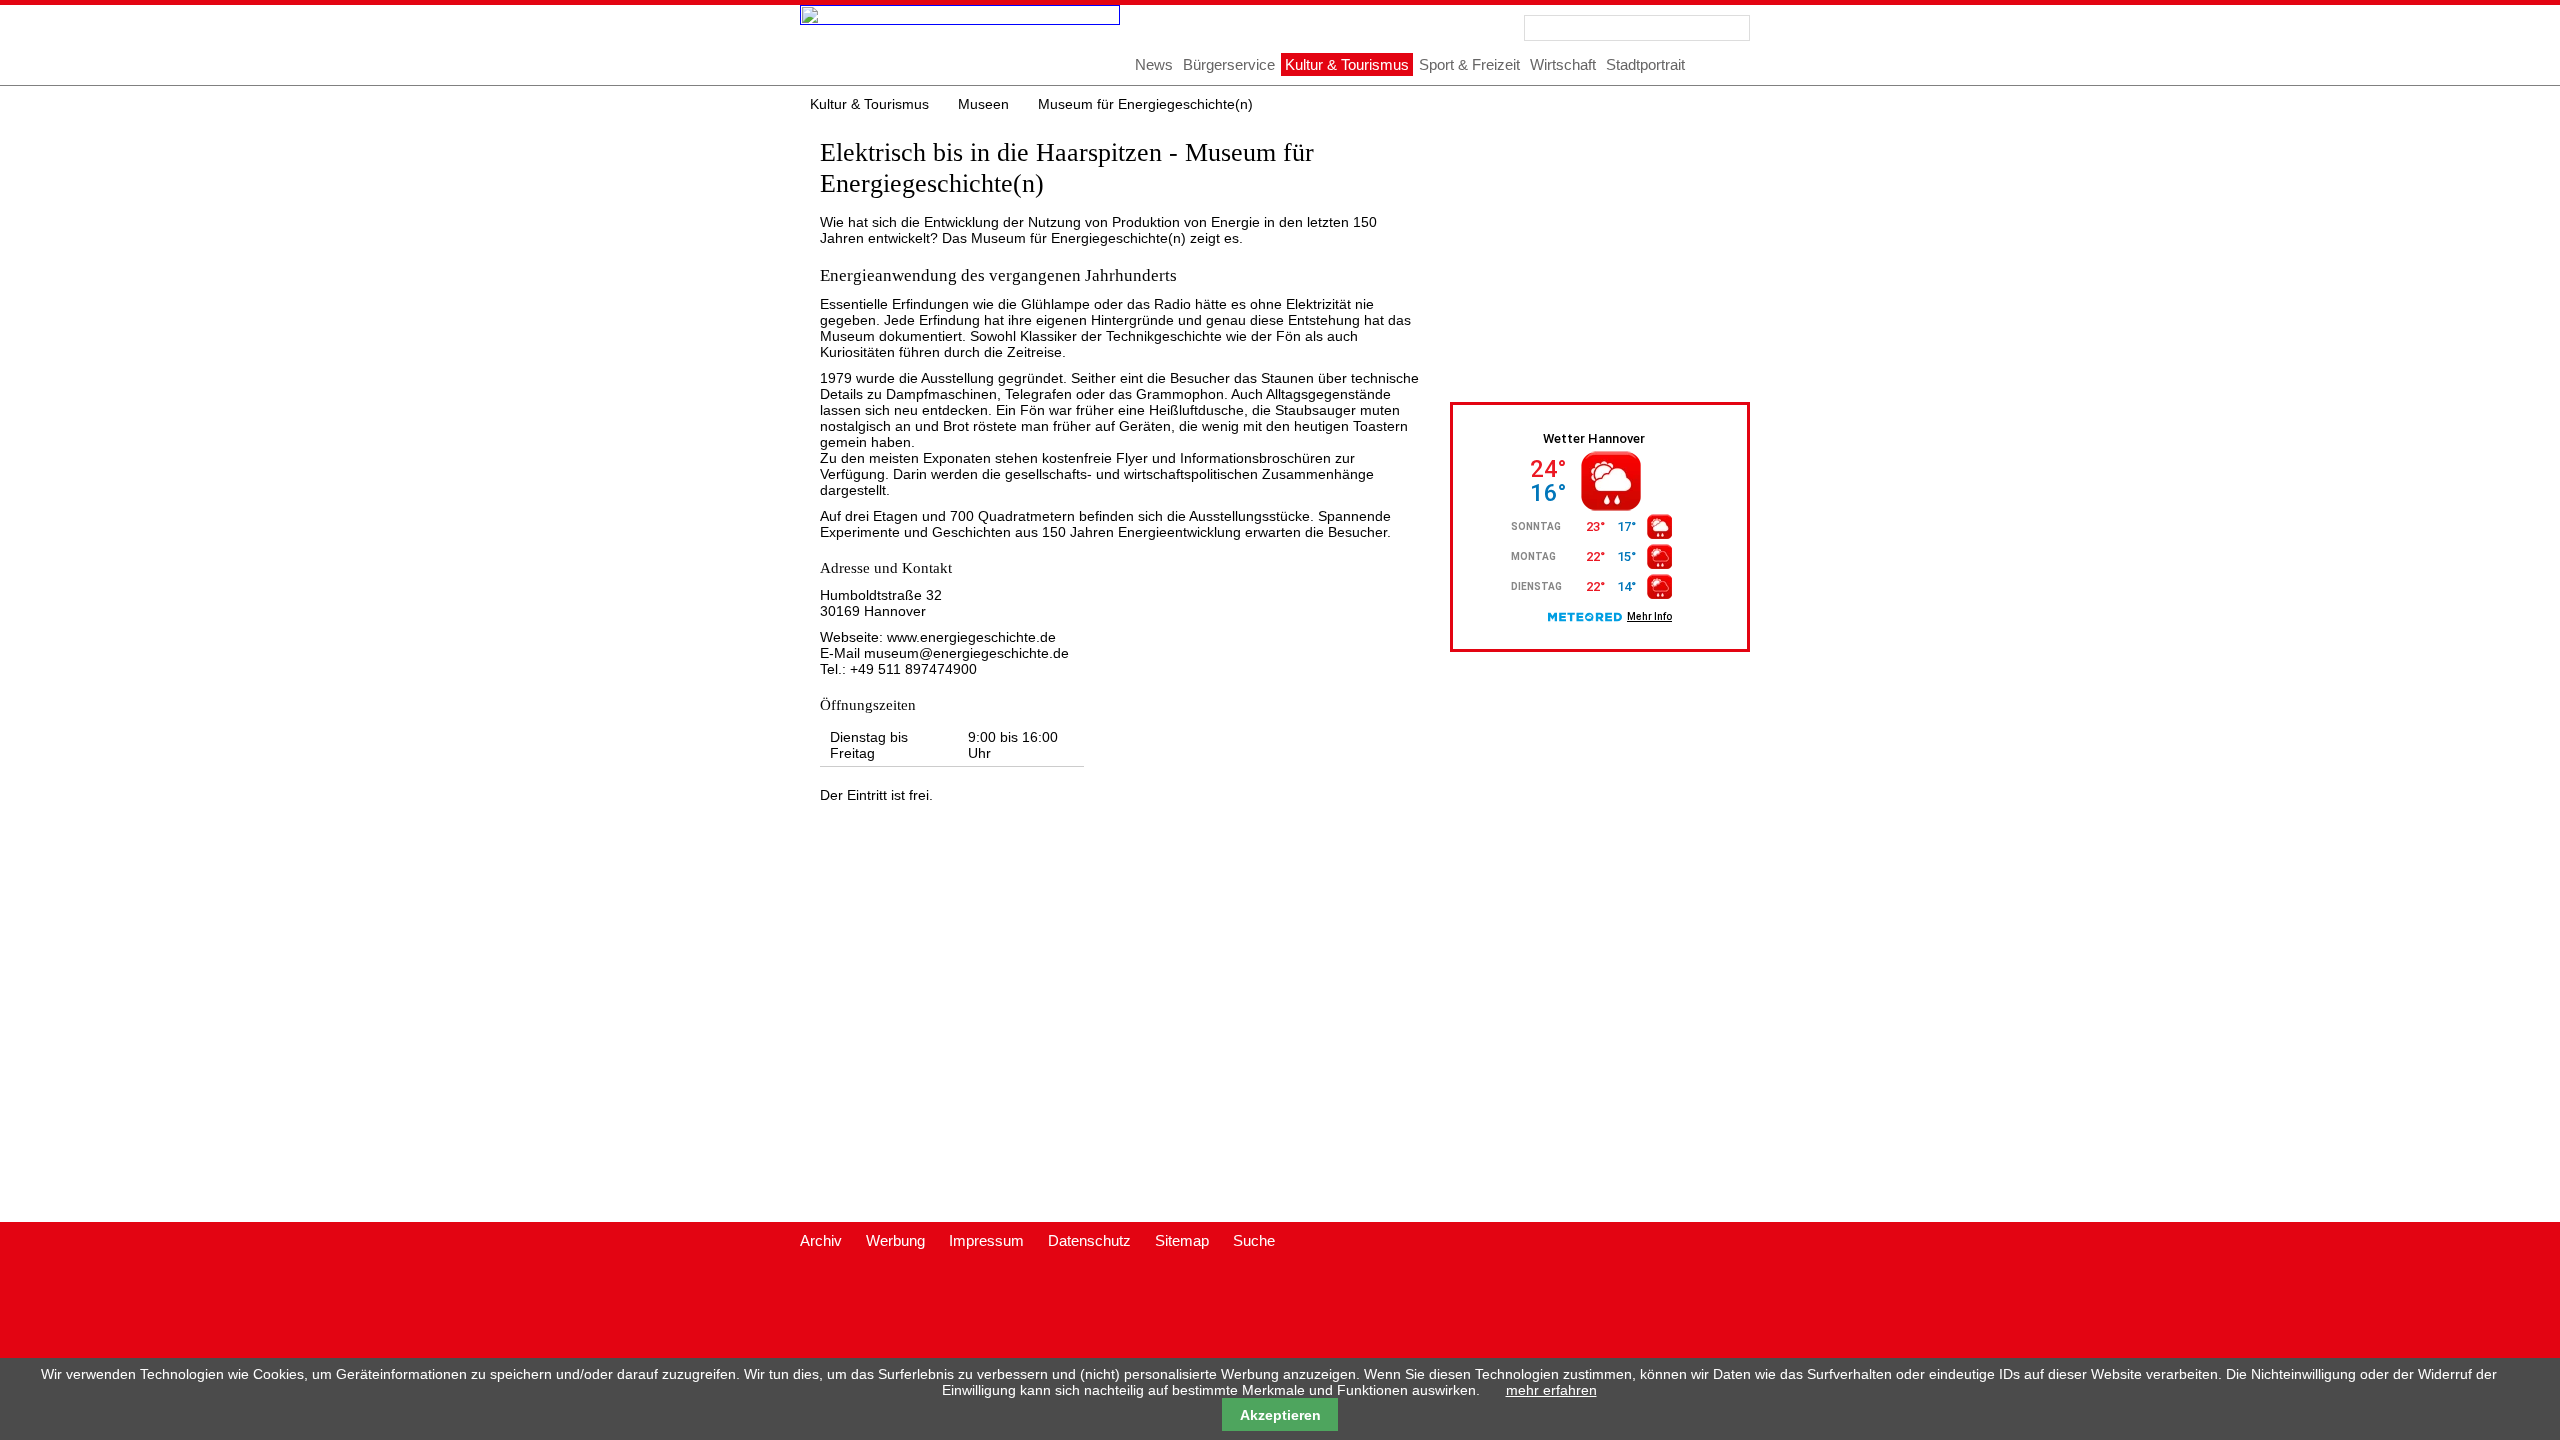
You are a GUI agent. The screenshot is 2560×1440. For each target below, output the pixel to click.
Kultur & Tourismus (869, 104)
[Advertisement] (1625, 257)
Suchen (1737, 28)
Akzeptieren (1280, 1415)
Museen (983, 104)
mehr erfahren (1551, 1390)
